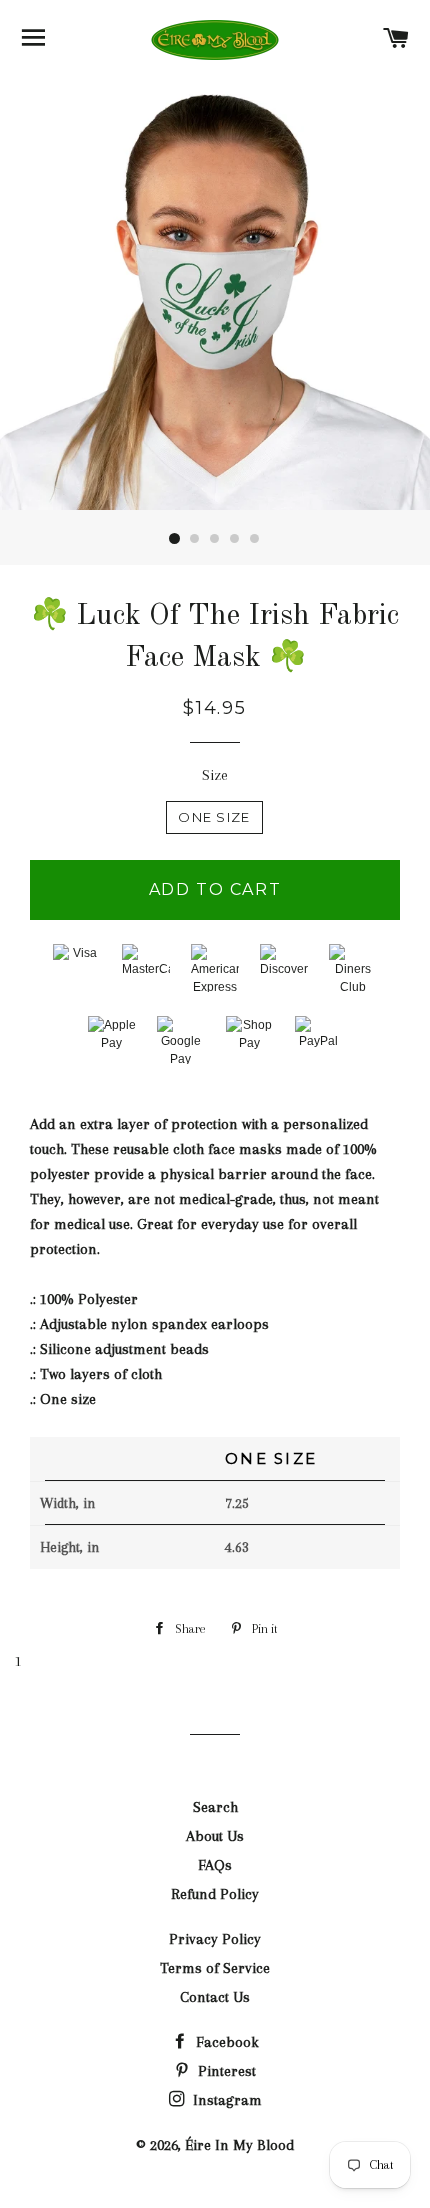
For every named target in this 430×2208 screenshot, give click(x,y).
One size (214, 817)
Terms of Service (215, 1968)
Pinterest (225, 2071)
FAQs (215, 1865)
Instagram (225, 2100)
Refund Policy (215, 1894)
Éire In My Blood (239, 2145)
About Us (215, 1836)
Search (215, 1807)
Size (215, 775)
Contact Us (215, 1997)
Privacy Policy (215, 1939)
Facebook (225, 2042)
